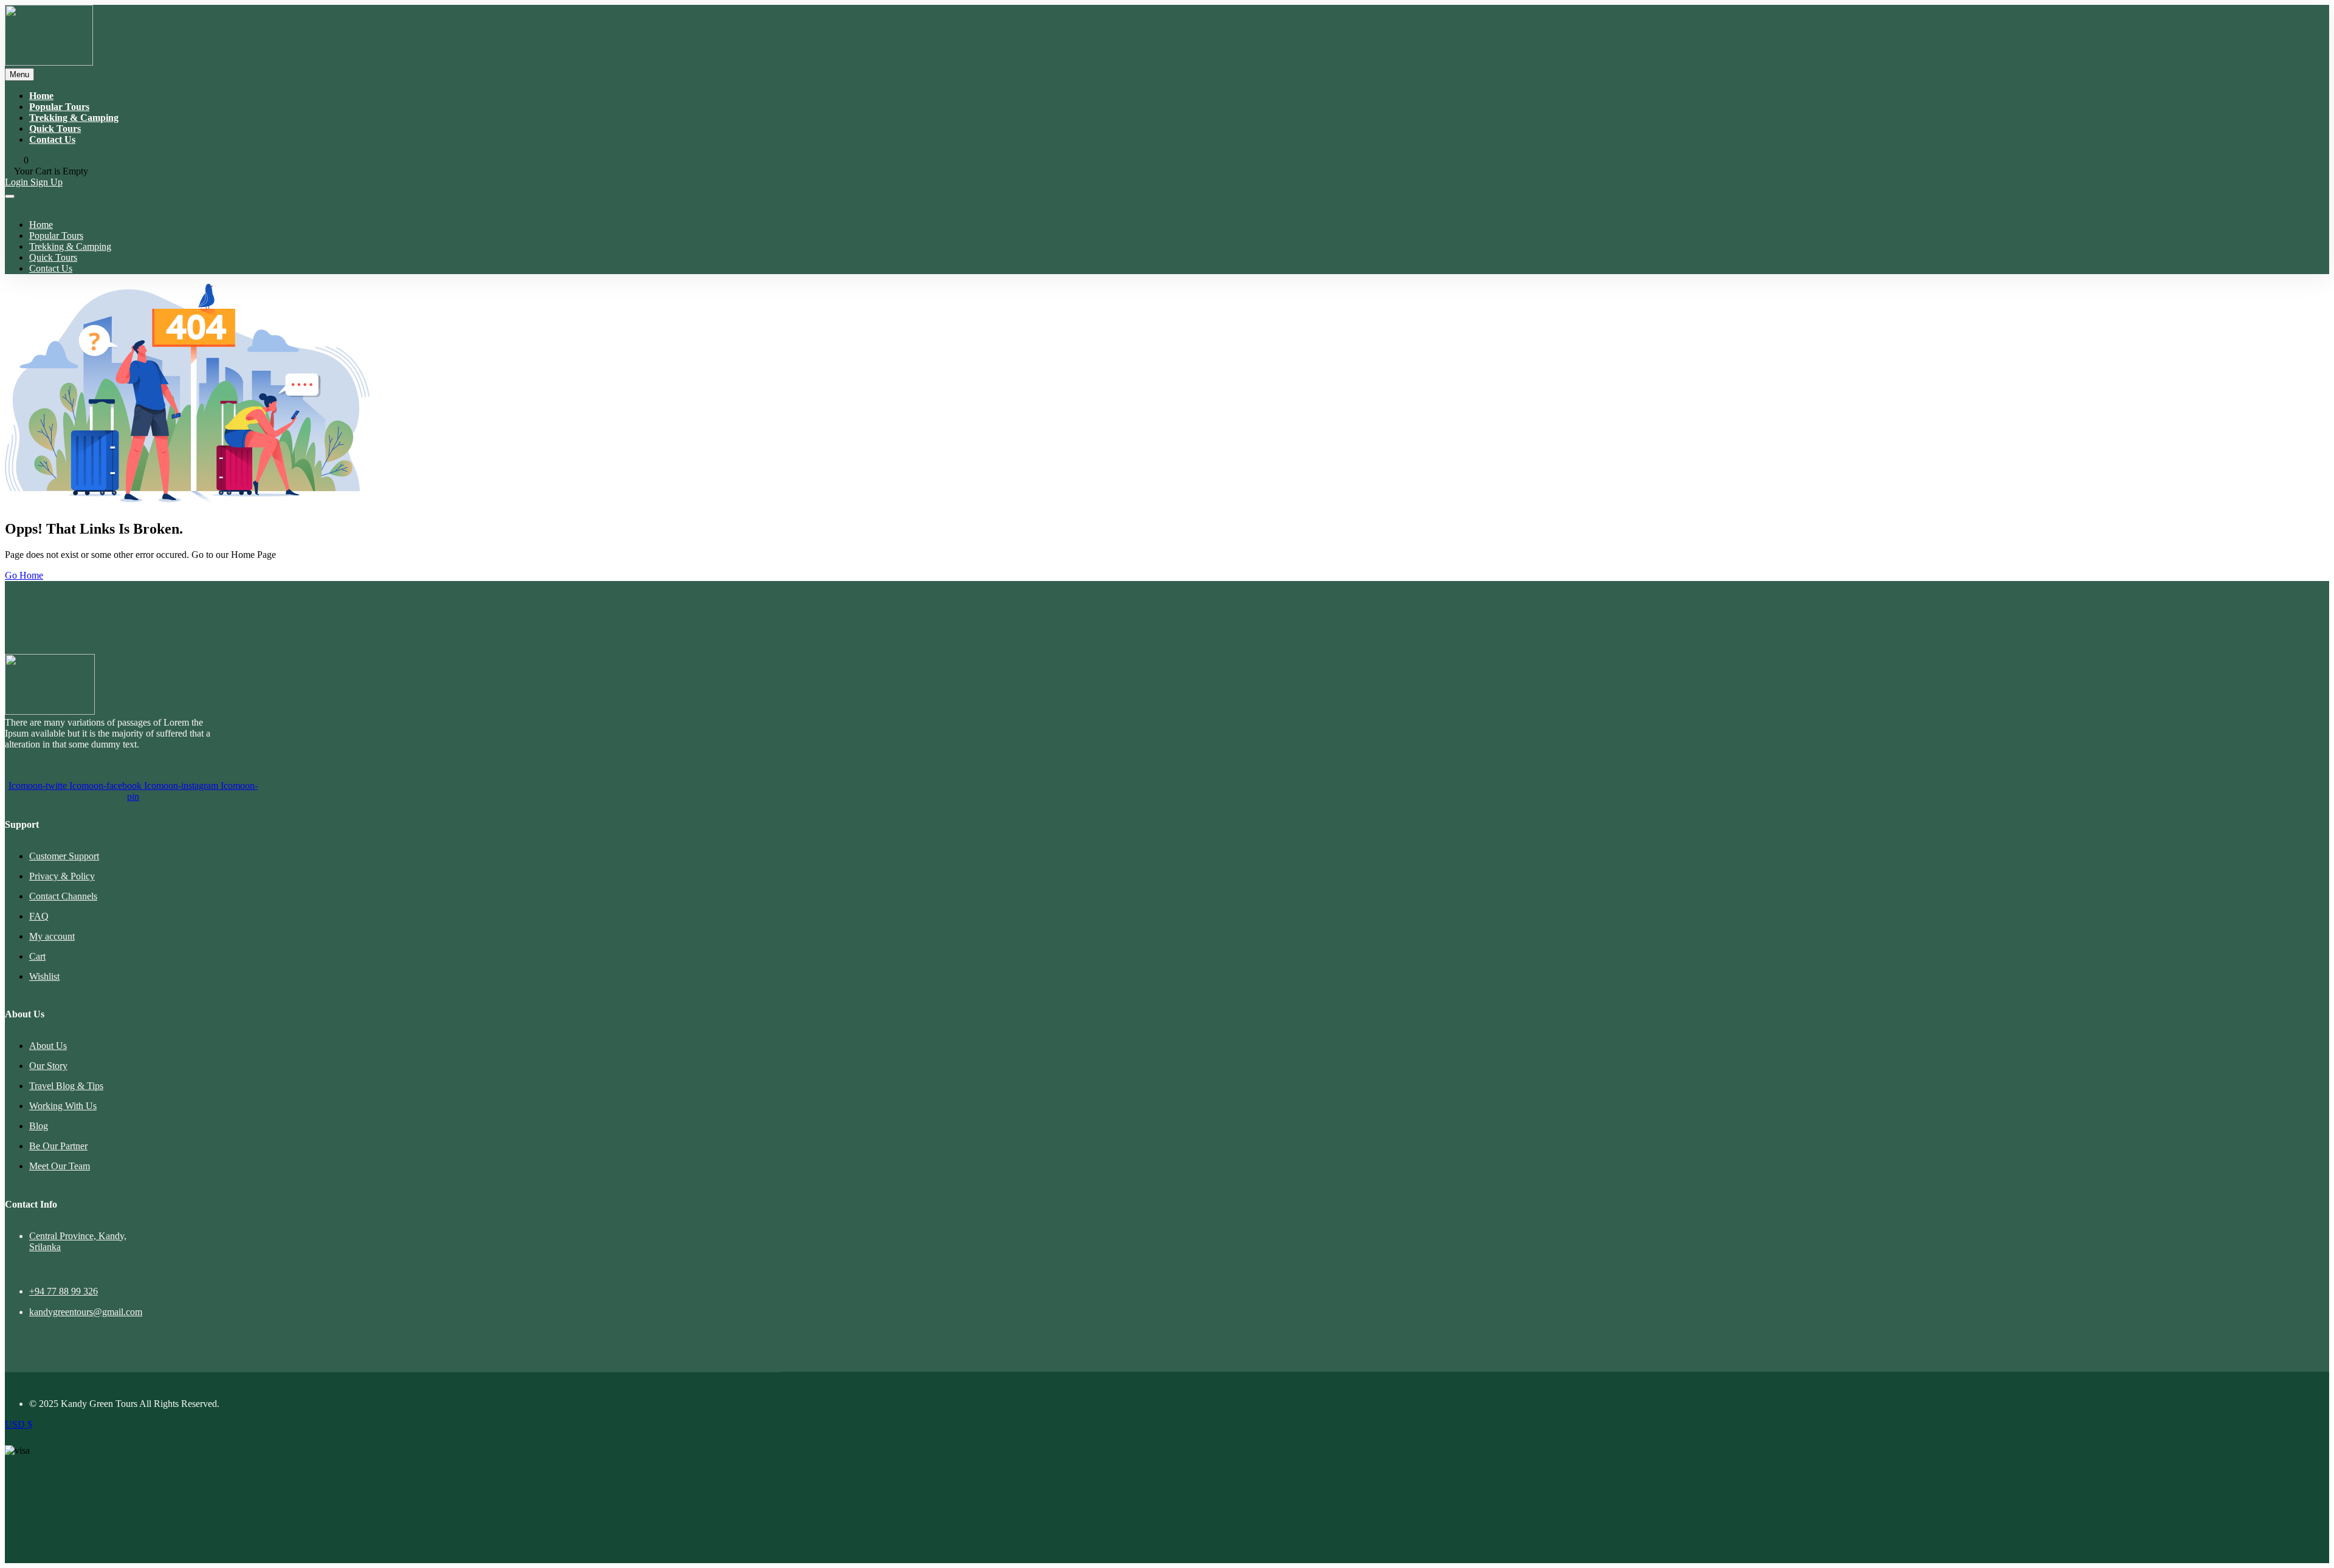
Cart (37, 956)
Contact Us (52, 139)
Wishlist (44, 976)
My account (52, 936)
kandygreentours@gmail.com (86, 1312)
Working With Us (63, 1106)
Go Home (24, 575)
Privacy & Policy (62, 876)
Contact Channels (63, 896)
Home (41, 96)
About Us (48, 1046)
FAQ (39, 916)
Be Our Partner (58, 1146)
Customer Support (64, 856)
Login (18, 182)
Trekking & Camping (74, 118)
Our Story (48, 1066)
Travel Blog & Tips (66, 1086)
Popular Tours (59, 107)
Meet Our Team (60, 1166)
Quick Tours (55, 129)
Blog (39, 1126)
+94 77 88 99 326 (64, 1291)
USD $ (19, 1424)
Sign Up (46, 182)
